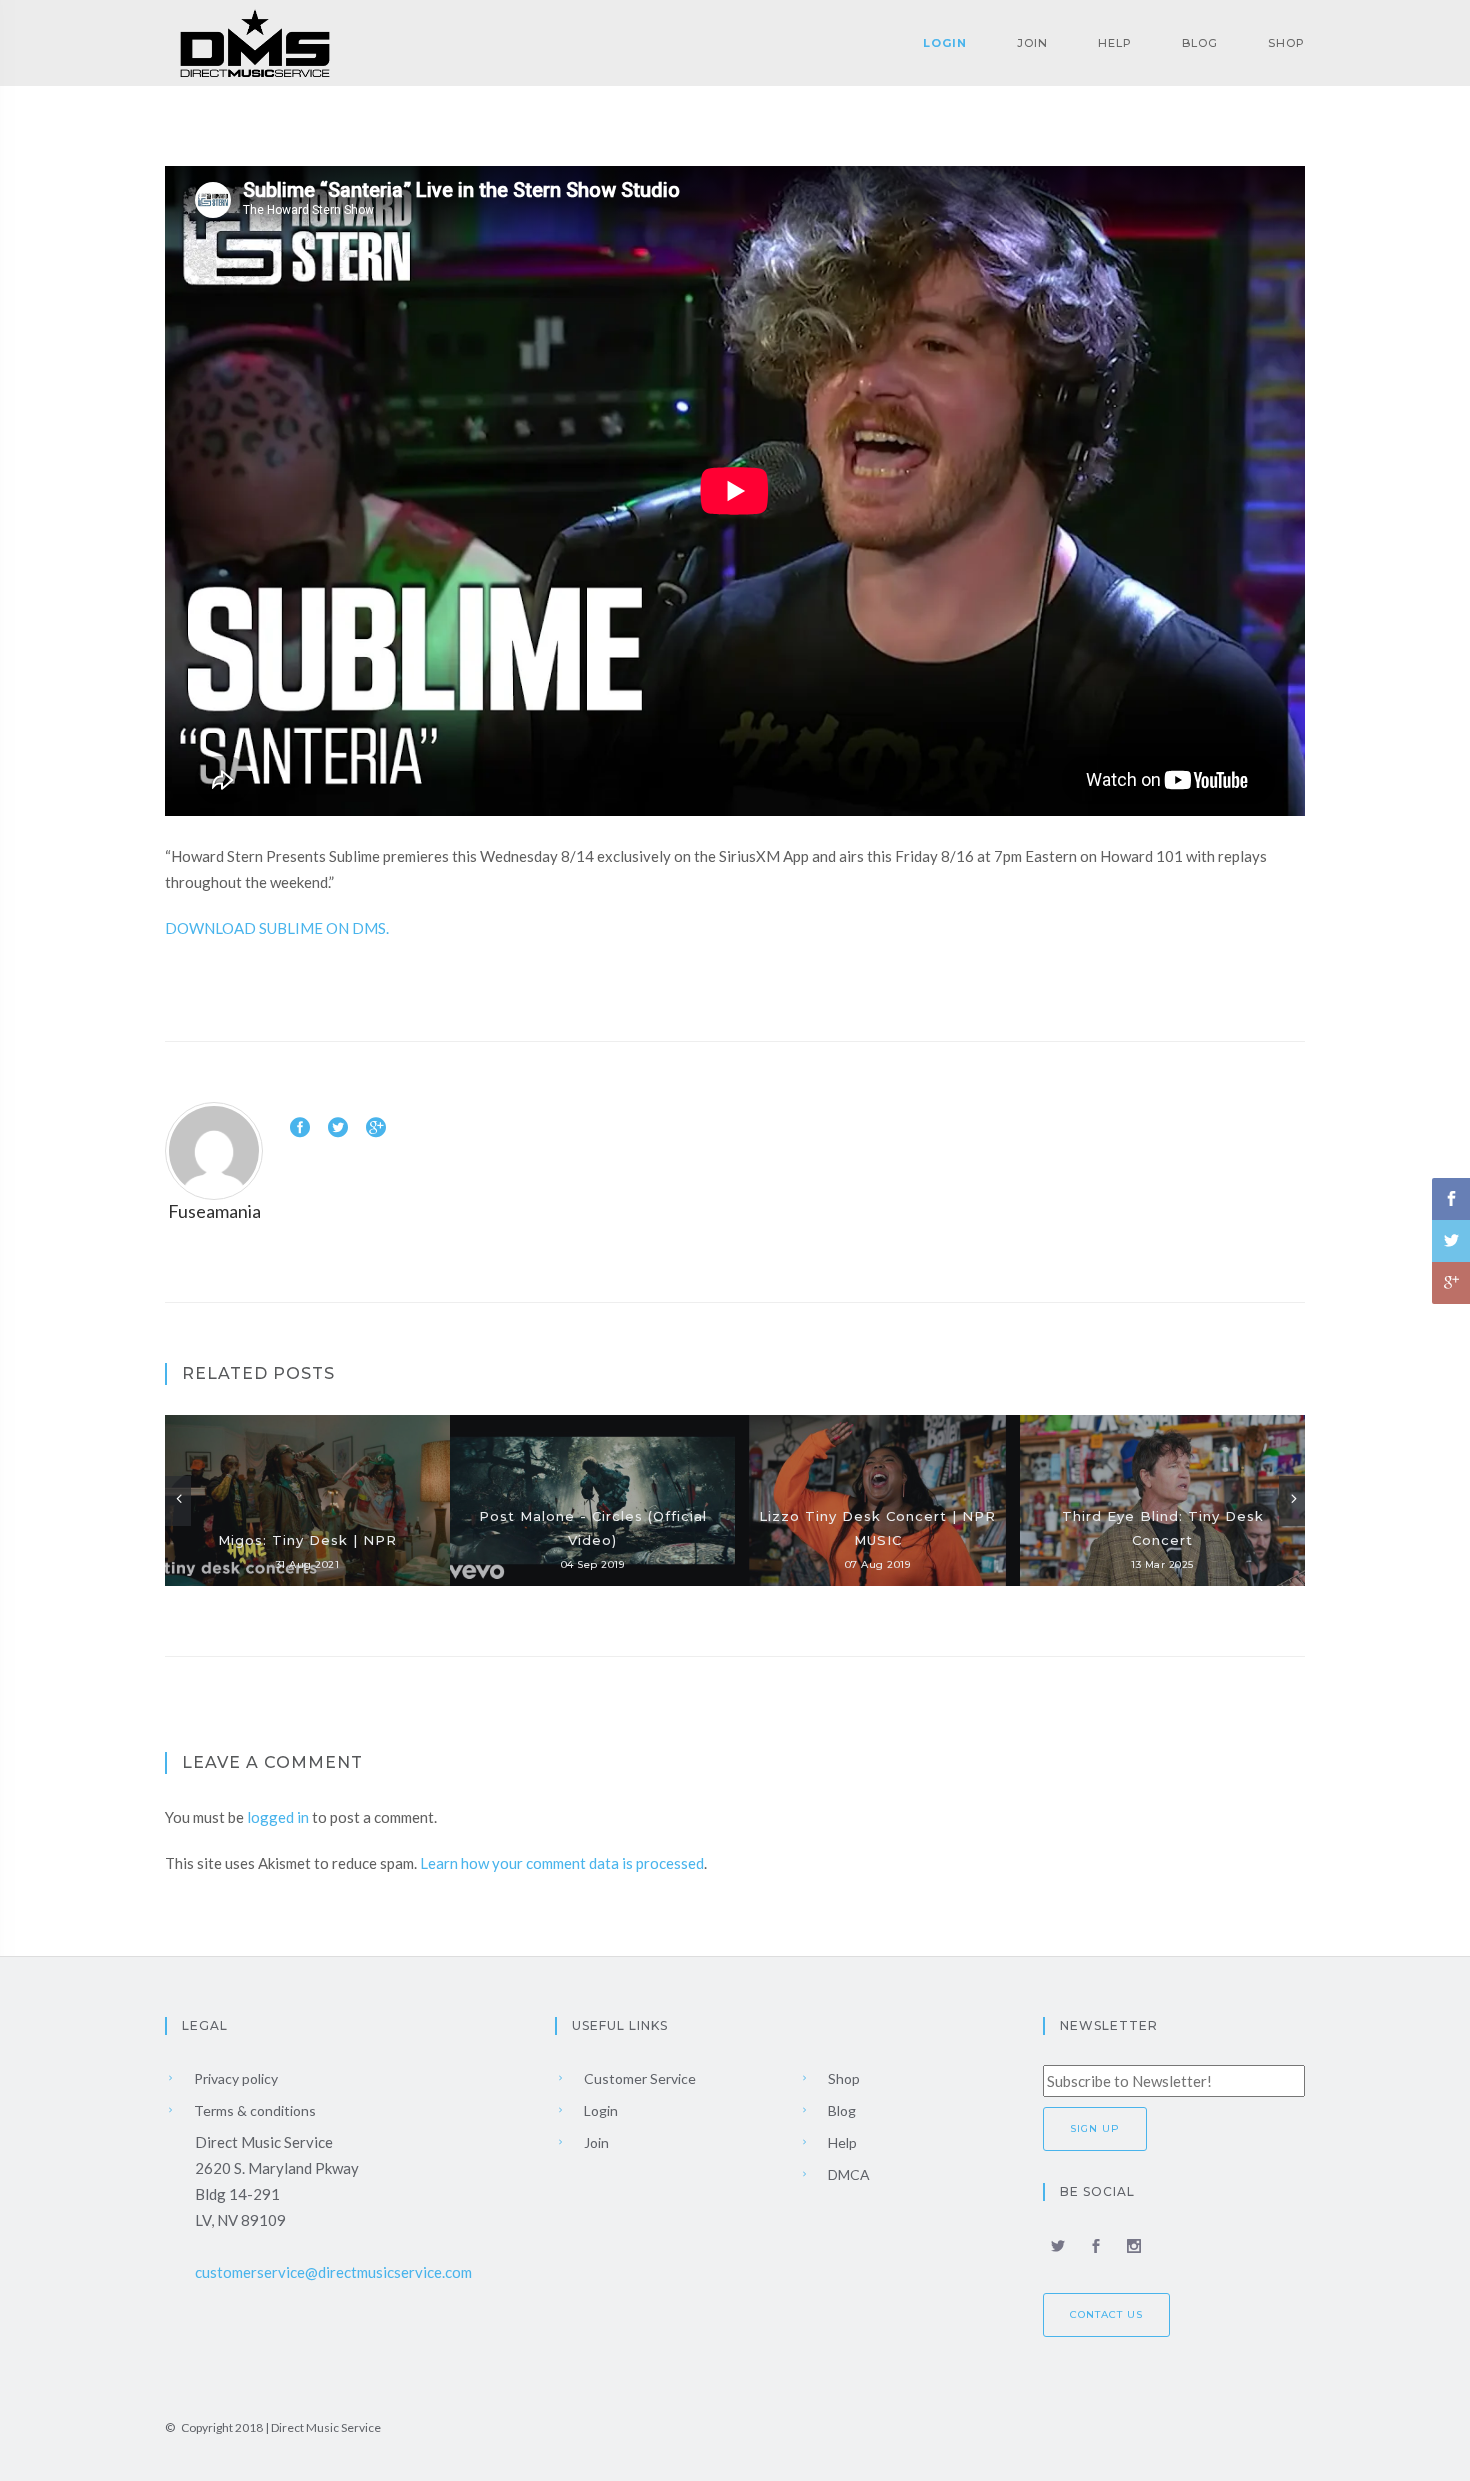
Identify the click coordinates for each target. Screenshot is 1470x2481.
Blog (1200, 43)
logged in (278, 1817)
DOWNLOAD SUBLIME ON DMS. (277, 928)
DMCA (847, 2174)
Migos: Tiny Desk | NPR (307, 1540)
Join (1032, 43)
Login (945, 43)
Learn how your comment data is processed (562, 1863)
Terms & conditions (253, 2110)
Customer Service (638, 2078)
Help (1115, 43)
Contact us (1106, 2314)
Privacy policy (234, 2078)
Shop (1286, 43)
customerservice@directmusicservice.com (333, 2272)
